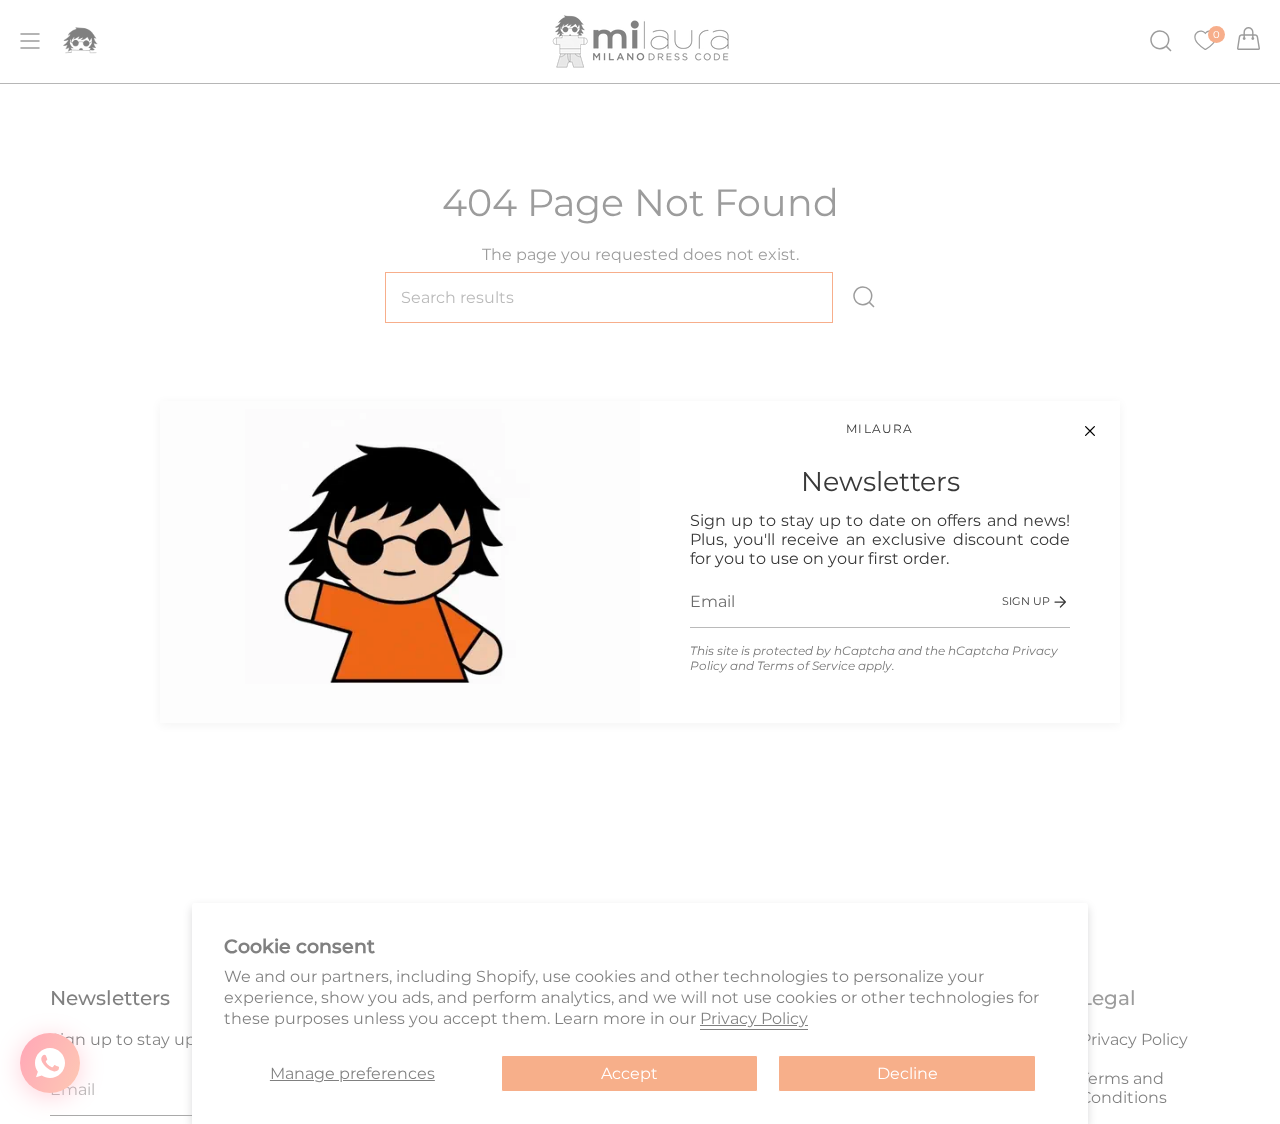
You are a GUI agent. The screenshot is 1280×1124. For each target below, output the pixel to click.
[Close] (1090, 431)
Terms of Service (806, 665)
